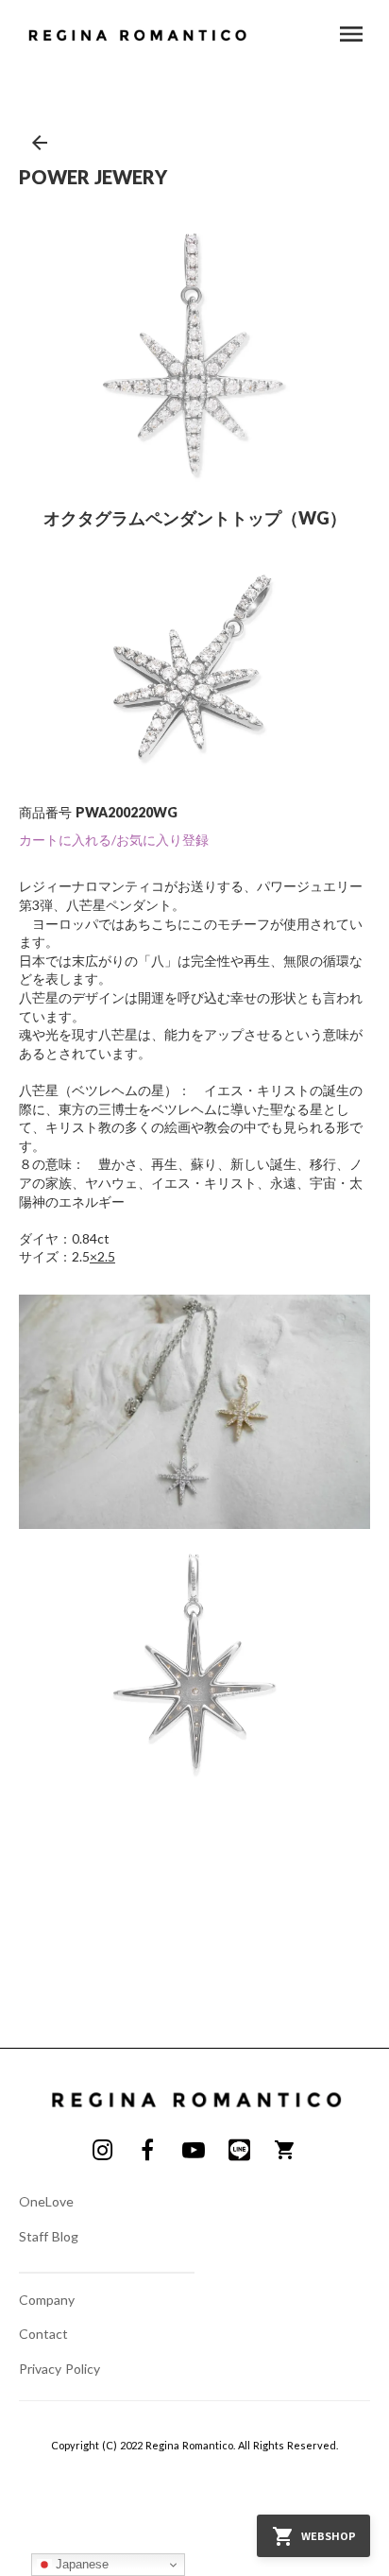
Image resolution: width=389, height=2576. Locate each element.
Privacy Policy (59, 2369)
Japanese (80, 2564)
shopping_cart (285, 2150)
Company (47, 2300)
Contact (43, 2334)
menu (351, 34)
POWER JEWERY (93, 177)
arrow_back (40, 143)
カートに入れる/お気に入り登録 (114, 840)
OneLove (46, 2201)
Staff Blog (49, 2236)
